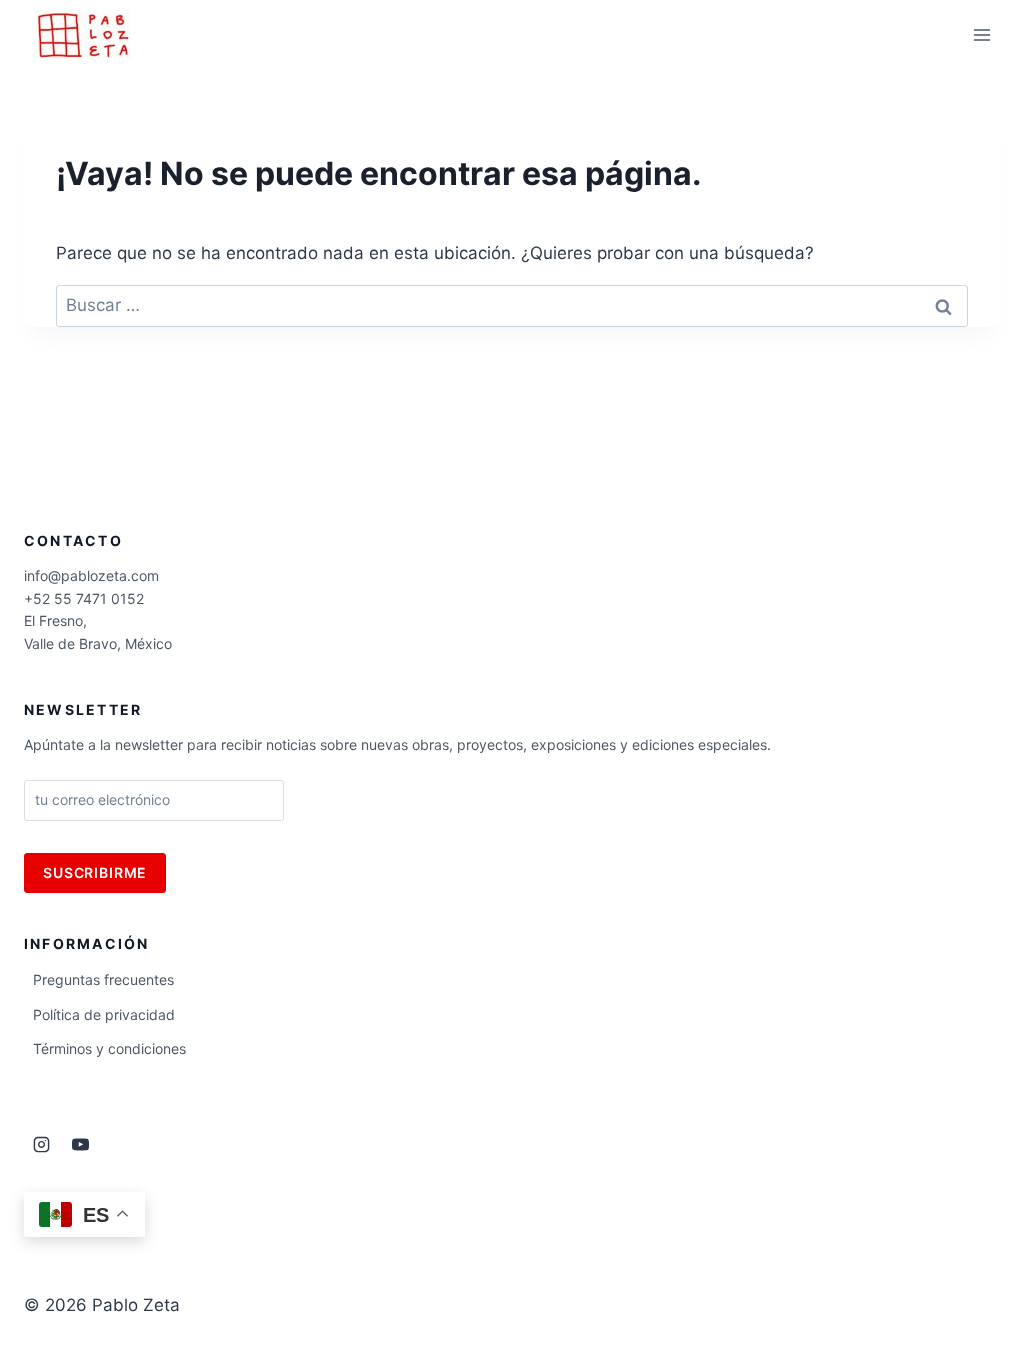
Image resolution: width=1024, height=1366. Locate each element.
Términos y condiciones (109, 1048)
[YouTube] (80, 1145)
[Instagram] (41, 1145)
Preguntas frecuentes (103, 979)
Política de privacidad (104, 1014)
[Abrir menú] (981, 34)
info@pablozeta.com (91, 575)
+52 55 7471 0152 (84, 598)
